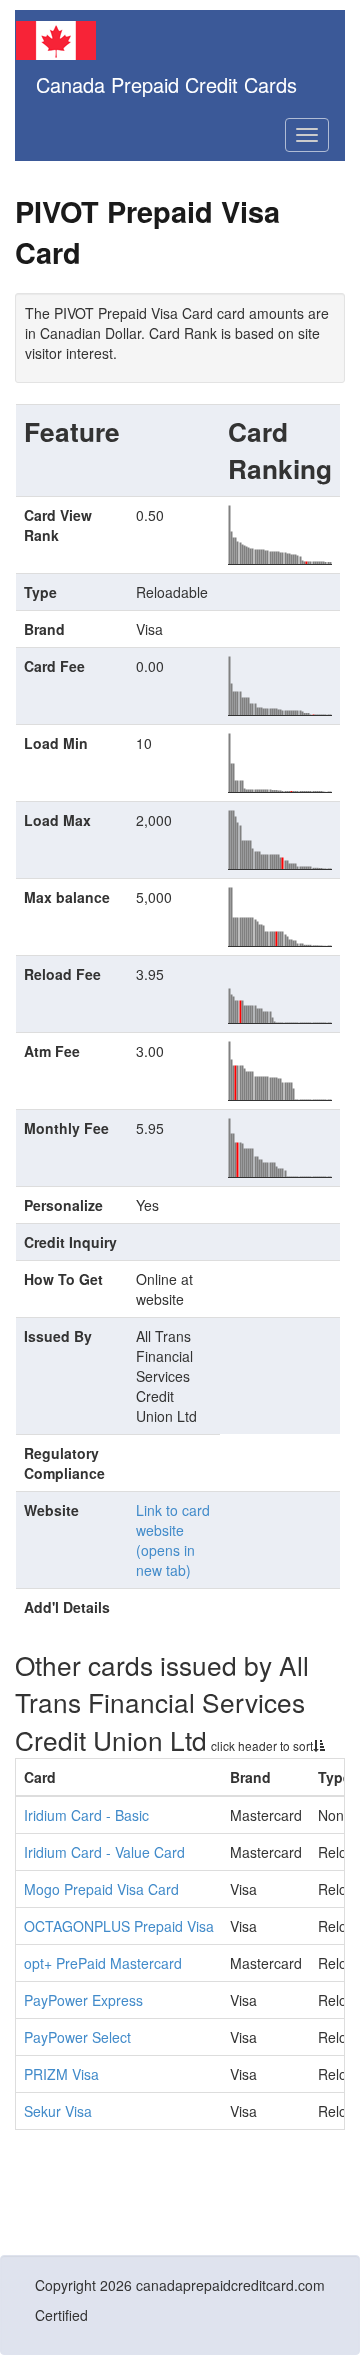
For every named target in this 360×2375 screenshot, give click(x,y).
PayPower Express (83, 2000)
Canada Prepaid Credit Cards (166, 84)
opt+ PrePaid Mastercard (103, 1963)
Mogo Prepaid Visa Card (101, 1889)
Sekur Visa (58, 2111)
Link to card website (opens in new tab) (173, 1540)
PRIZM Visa (61, 2074)
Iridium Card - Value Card (104, 1852)
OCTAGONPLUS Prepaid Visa (119, 1926)
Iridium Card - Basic (86, 1815)
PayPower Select (77, 2037)
